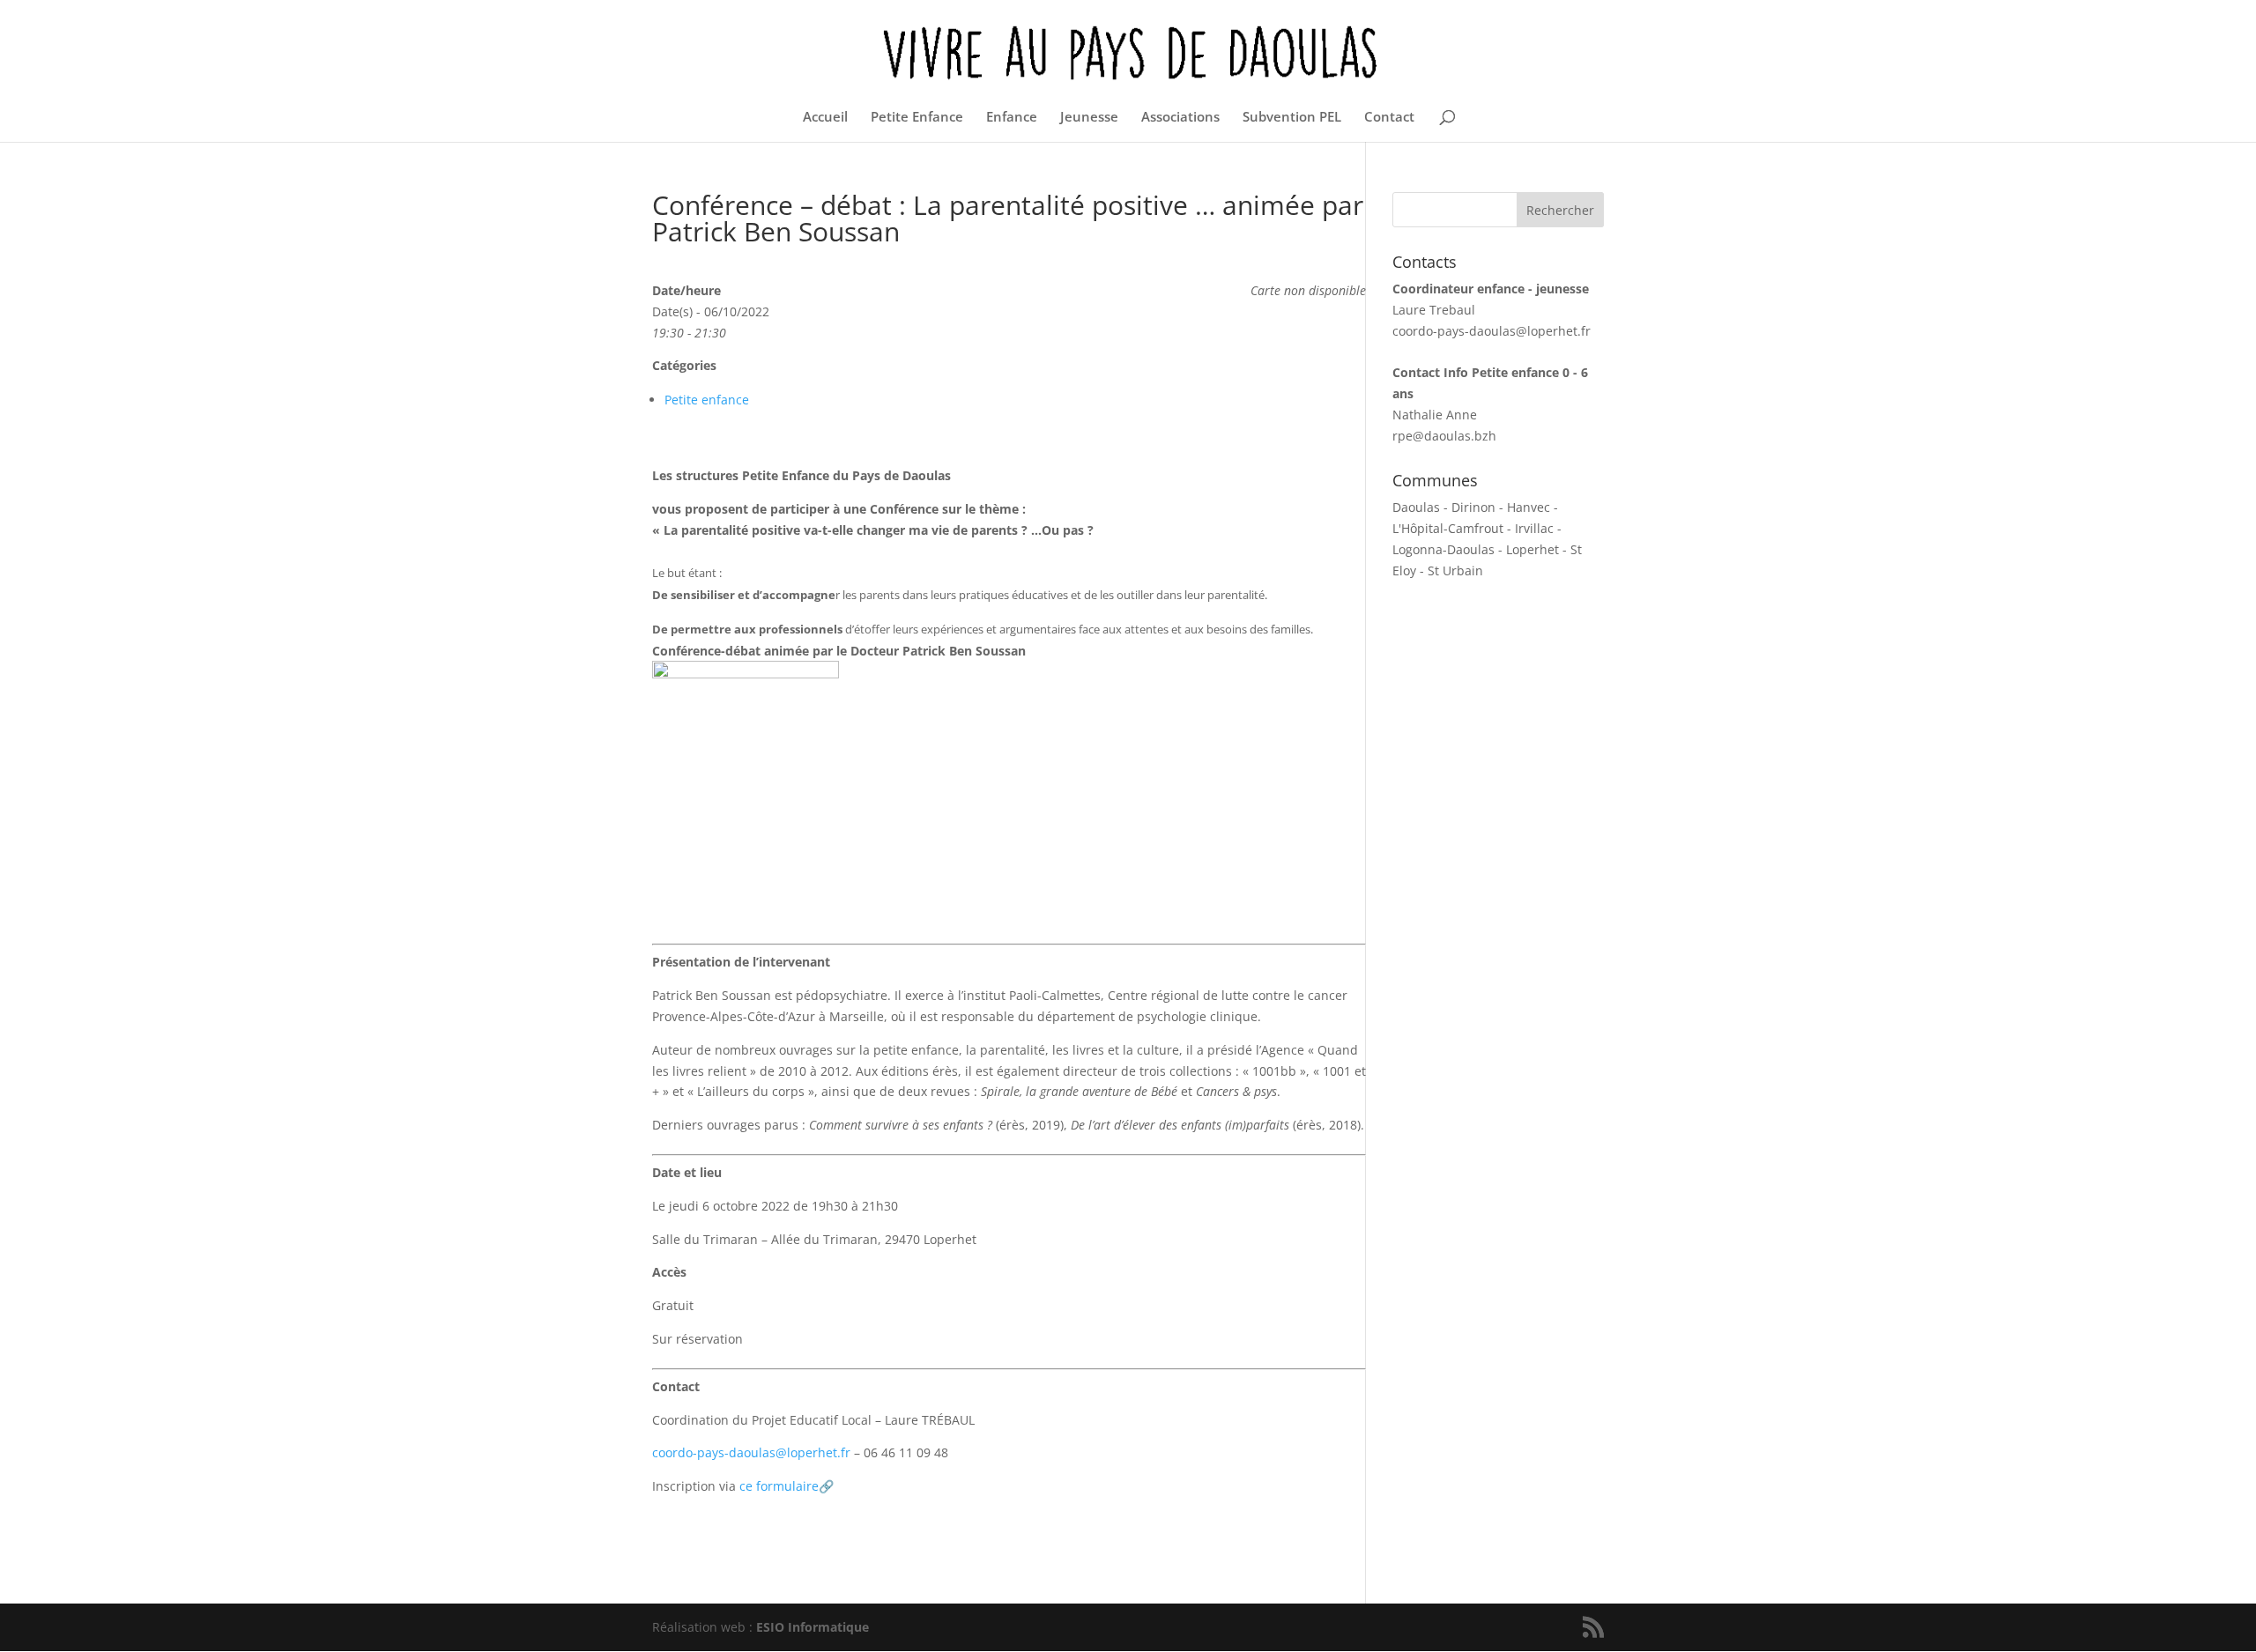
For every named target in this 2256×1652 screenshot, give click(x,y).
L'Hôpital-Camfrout (1448, 528)
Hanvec (1529, 507)
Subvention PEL (1292, 118)
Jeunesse (1089, 118)
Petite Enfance (917, 118)
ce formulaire (787, 1486)
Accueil (825, 118)
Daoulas (1416, 507)
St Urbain (1455, 570)
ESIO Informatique (813, 1627)
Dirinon (1473, 507)
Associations (1180, 118)
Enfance (1012, 118)
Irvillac (1534, 528)
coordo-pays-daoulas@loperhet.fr (751, 1452)
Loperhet (1532, 549)
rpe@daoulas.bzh (1444, 436)
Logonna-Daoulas (1443, 549)
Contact (1389, 118)
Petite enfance (707, 400)
